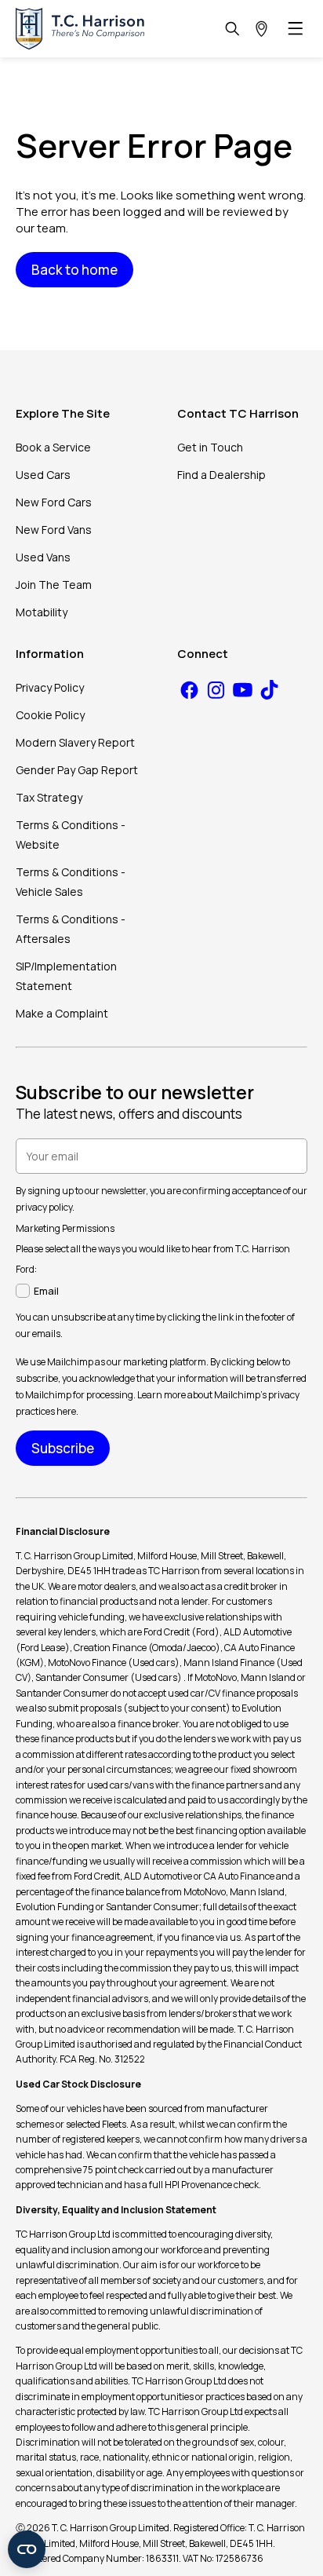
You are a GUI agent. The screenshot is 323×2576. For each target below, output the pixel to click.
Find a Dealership (221, 475)
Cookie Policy (50, 715)
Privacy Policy (50, 687)
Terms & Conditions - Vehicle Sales (71, 882)
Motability (42, 612)
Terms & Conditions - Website (71, 835)
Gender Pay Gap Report (77, 770)
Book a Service (53, 447)
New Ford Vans (54, 530)
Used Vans (43, 557)
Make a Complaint (62, 1013)
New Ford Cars (54, 502)
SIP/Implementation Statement (66, 976)
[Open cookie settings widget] (27, 2549)
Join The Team (54, 585)
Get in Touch (210, 447)
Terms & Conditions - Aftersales (71, 929)
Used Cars (43, 475)
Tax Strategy (49, 797)
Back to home (74, 270)
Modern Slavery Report (75, 742)
